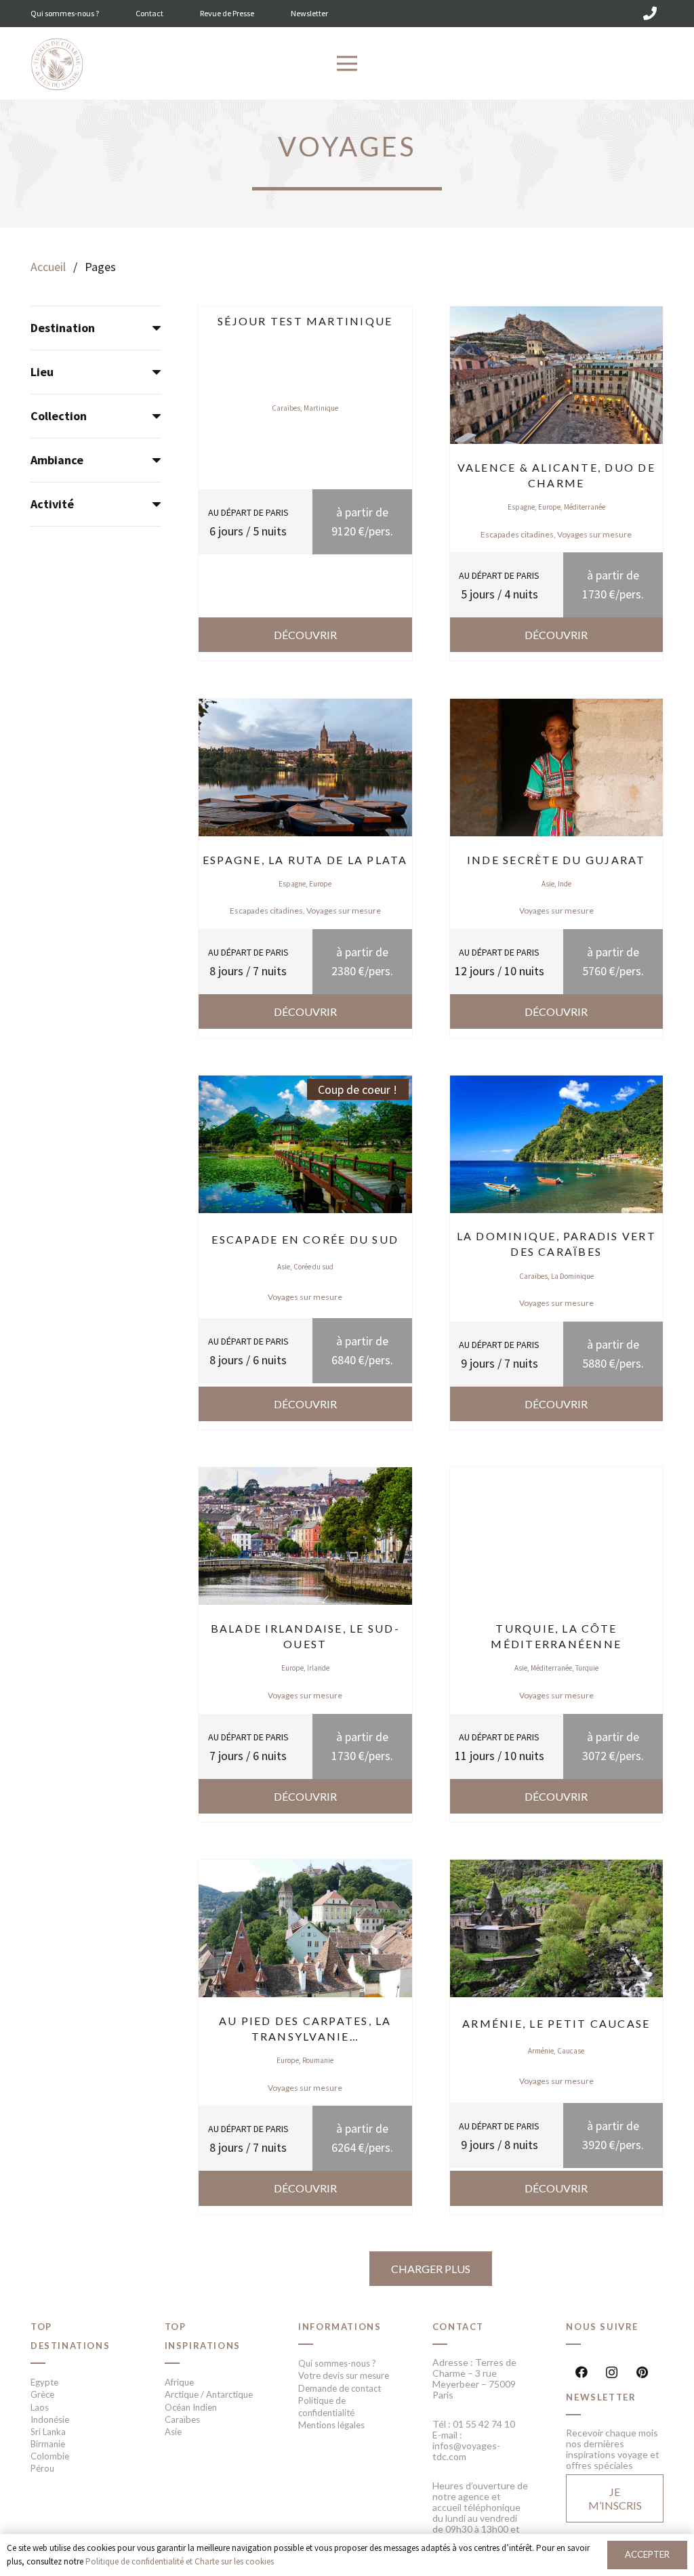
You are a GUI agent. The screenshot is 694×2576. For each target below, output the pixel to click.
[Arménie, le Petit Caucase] (557, 1869)
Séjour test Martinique (305, 321)
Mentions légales (331, 2425)
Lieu (42, 372)
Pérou (42, 2468)
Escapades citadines (517, 534)
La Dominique (572, 1276)
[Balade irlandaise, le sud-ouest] (305, 1476)
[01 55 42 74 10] (650, 14)
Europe (549, 507)
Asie (548, 884)
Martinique (321, 408)
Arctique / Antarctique (209, 2394)
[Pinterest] (642, 2372)
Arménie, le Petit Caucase (556, 2023)
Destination (63, 328)
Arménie (541, 2051)
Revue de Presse (227, 13)
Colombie (50, 2456)
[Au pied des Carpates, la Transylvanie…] (305, 1869)
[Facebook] (581, 2372)
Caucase (571, 2051)
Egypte (44, 2382)
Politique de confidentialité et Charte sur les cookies (180, 2561)
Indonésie (50, 2419)
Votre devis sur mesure (344, 2375)
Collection (59, 416)
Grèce (42, 2394)
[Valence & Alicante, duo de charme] (557, 315)
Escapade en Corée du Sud (305, 1239)
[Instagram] (612, 2372)
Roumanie (318, 2060)
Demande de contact (340, 2388)
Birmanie (48, 2444)
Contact (149, 13)
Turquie (587, 1668)
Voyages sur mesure (594, 534)
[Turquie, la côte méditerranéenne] (557, 1476)
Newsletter (309, 13)
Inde (565, 884)
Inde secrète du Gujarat (556, 860)
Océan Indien (191, 2407)
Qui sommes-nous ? (65, 13)
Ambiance (57, 460)
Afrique (179, 2382)
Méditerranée (585, 507)
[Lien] (57, 65)
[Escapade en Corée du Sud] (305, 1085)
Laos (40, 2407)
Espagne (521, 507)
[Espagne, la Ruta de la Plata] (305, 708)
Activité (52, 504)
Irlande (318, 1668)
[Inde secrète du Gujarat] (557, 708)
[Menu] (347, 64)
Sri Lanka (48, 2432)
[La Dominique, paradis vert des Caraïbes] (557, 1085)
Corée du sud (313, 1267)
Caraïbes (286, 408)
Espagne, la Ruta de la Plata (305, 860)
